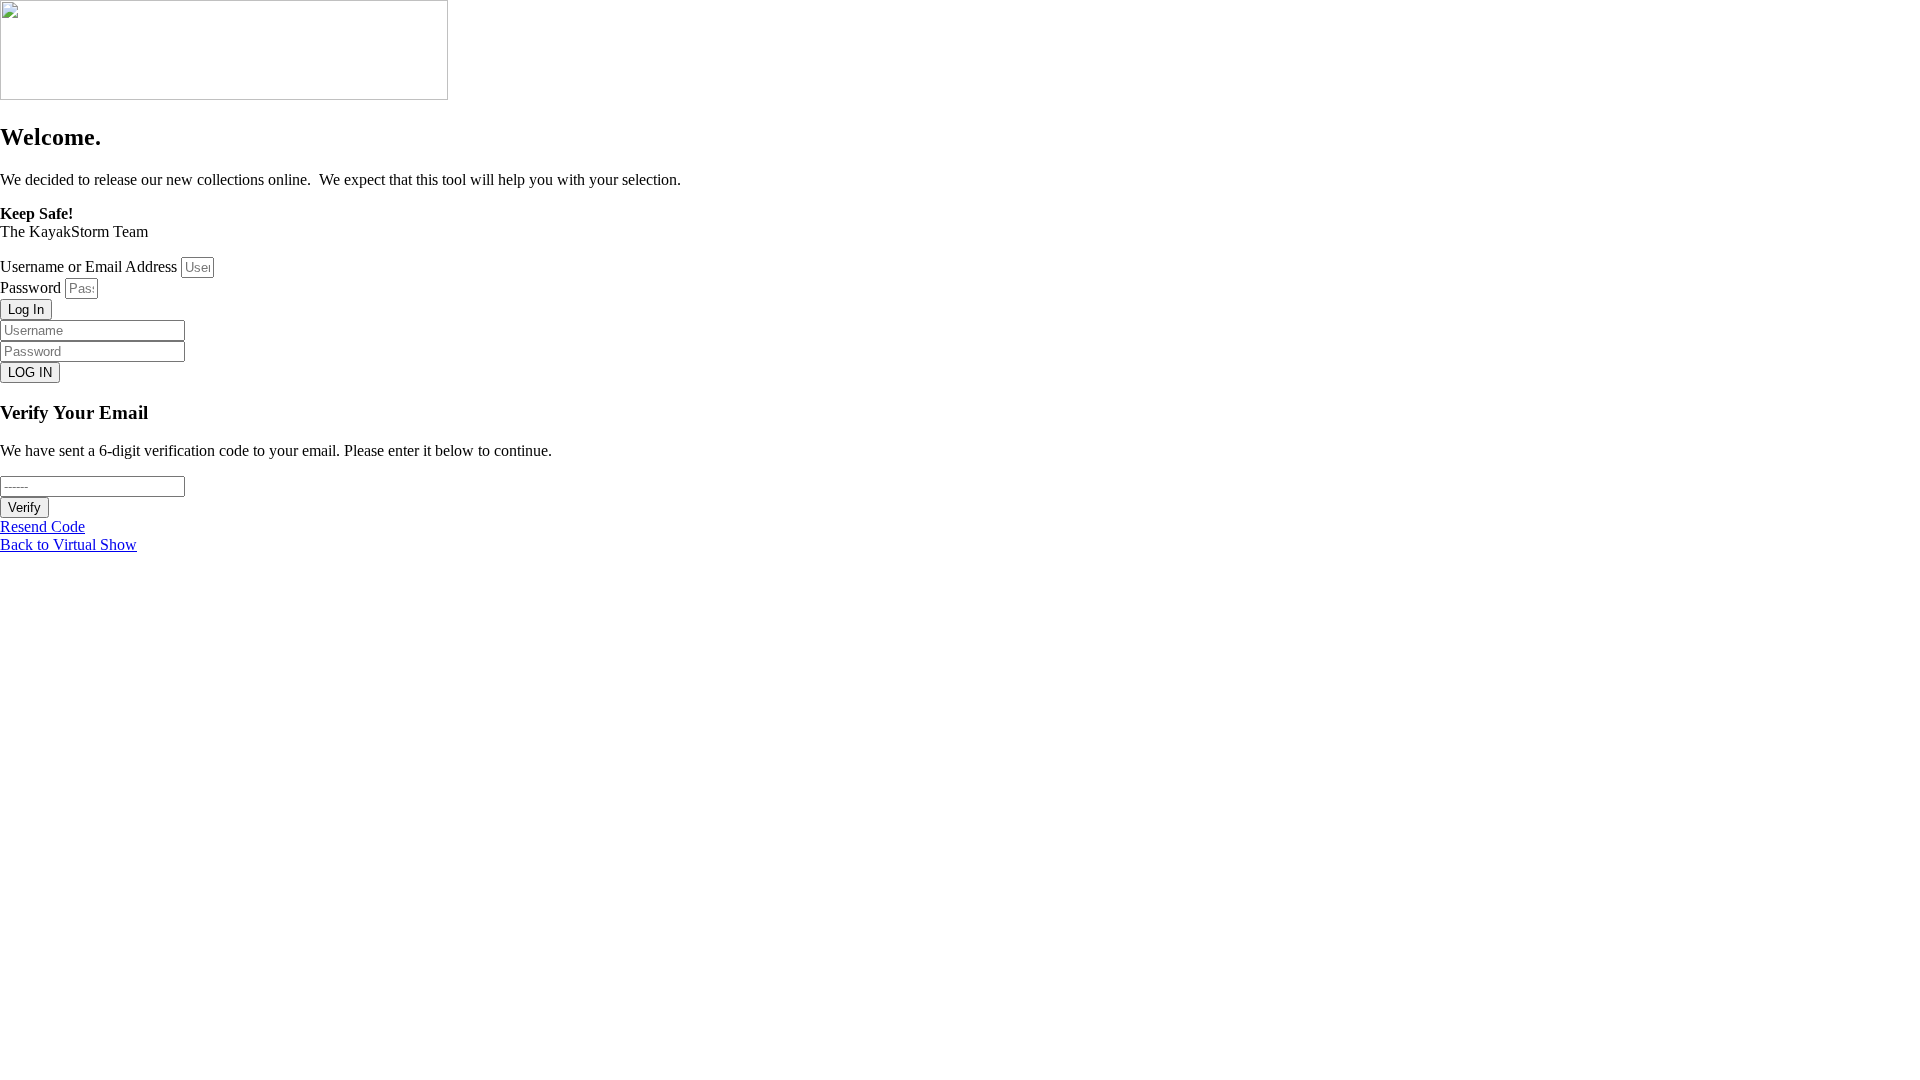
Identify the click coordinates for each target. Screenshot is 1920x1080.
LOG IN (30, 372)
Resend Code (42, 526)
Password (30, 287)
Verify (24, 507)
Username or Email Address (88, 266)
